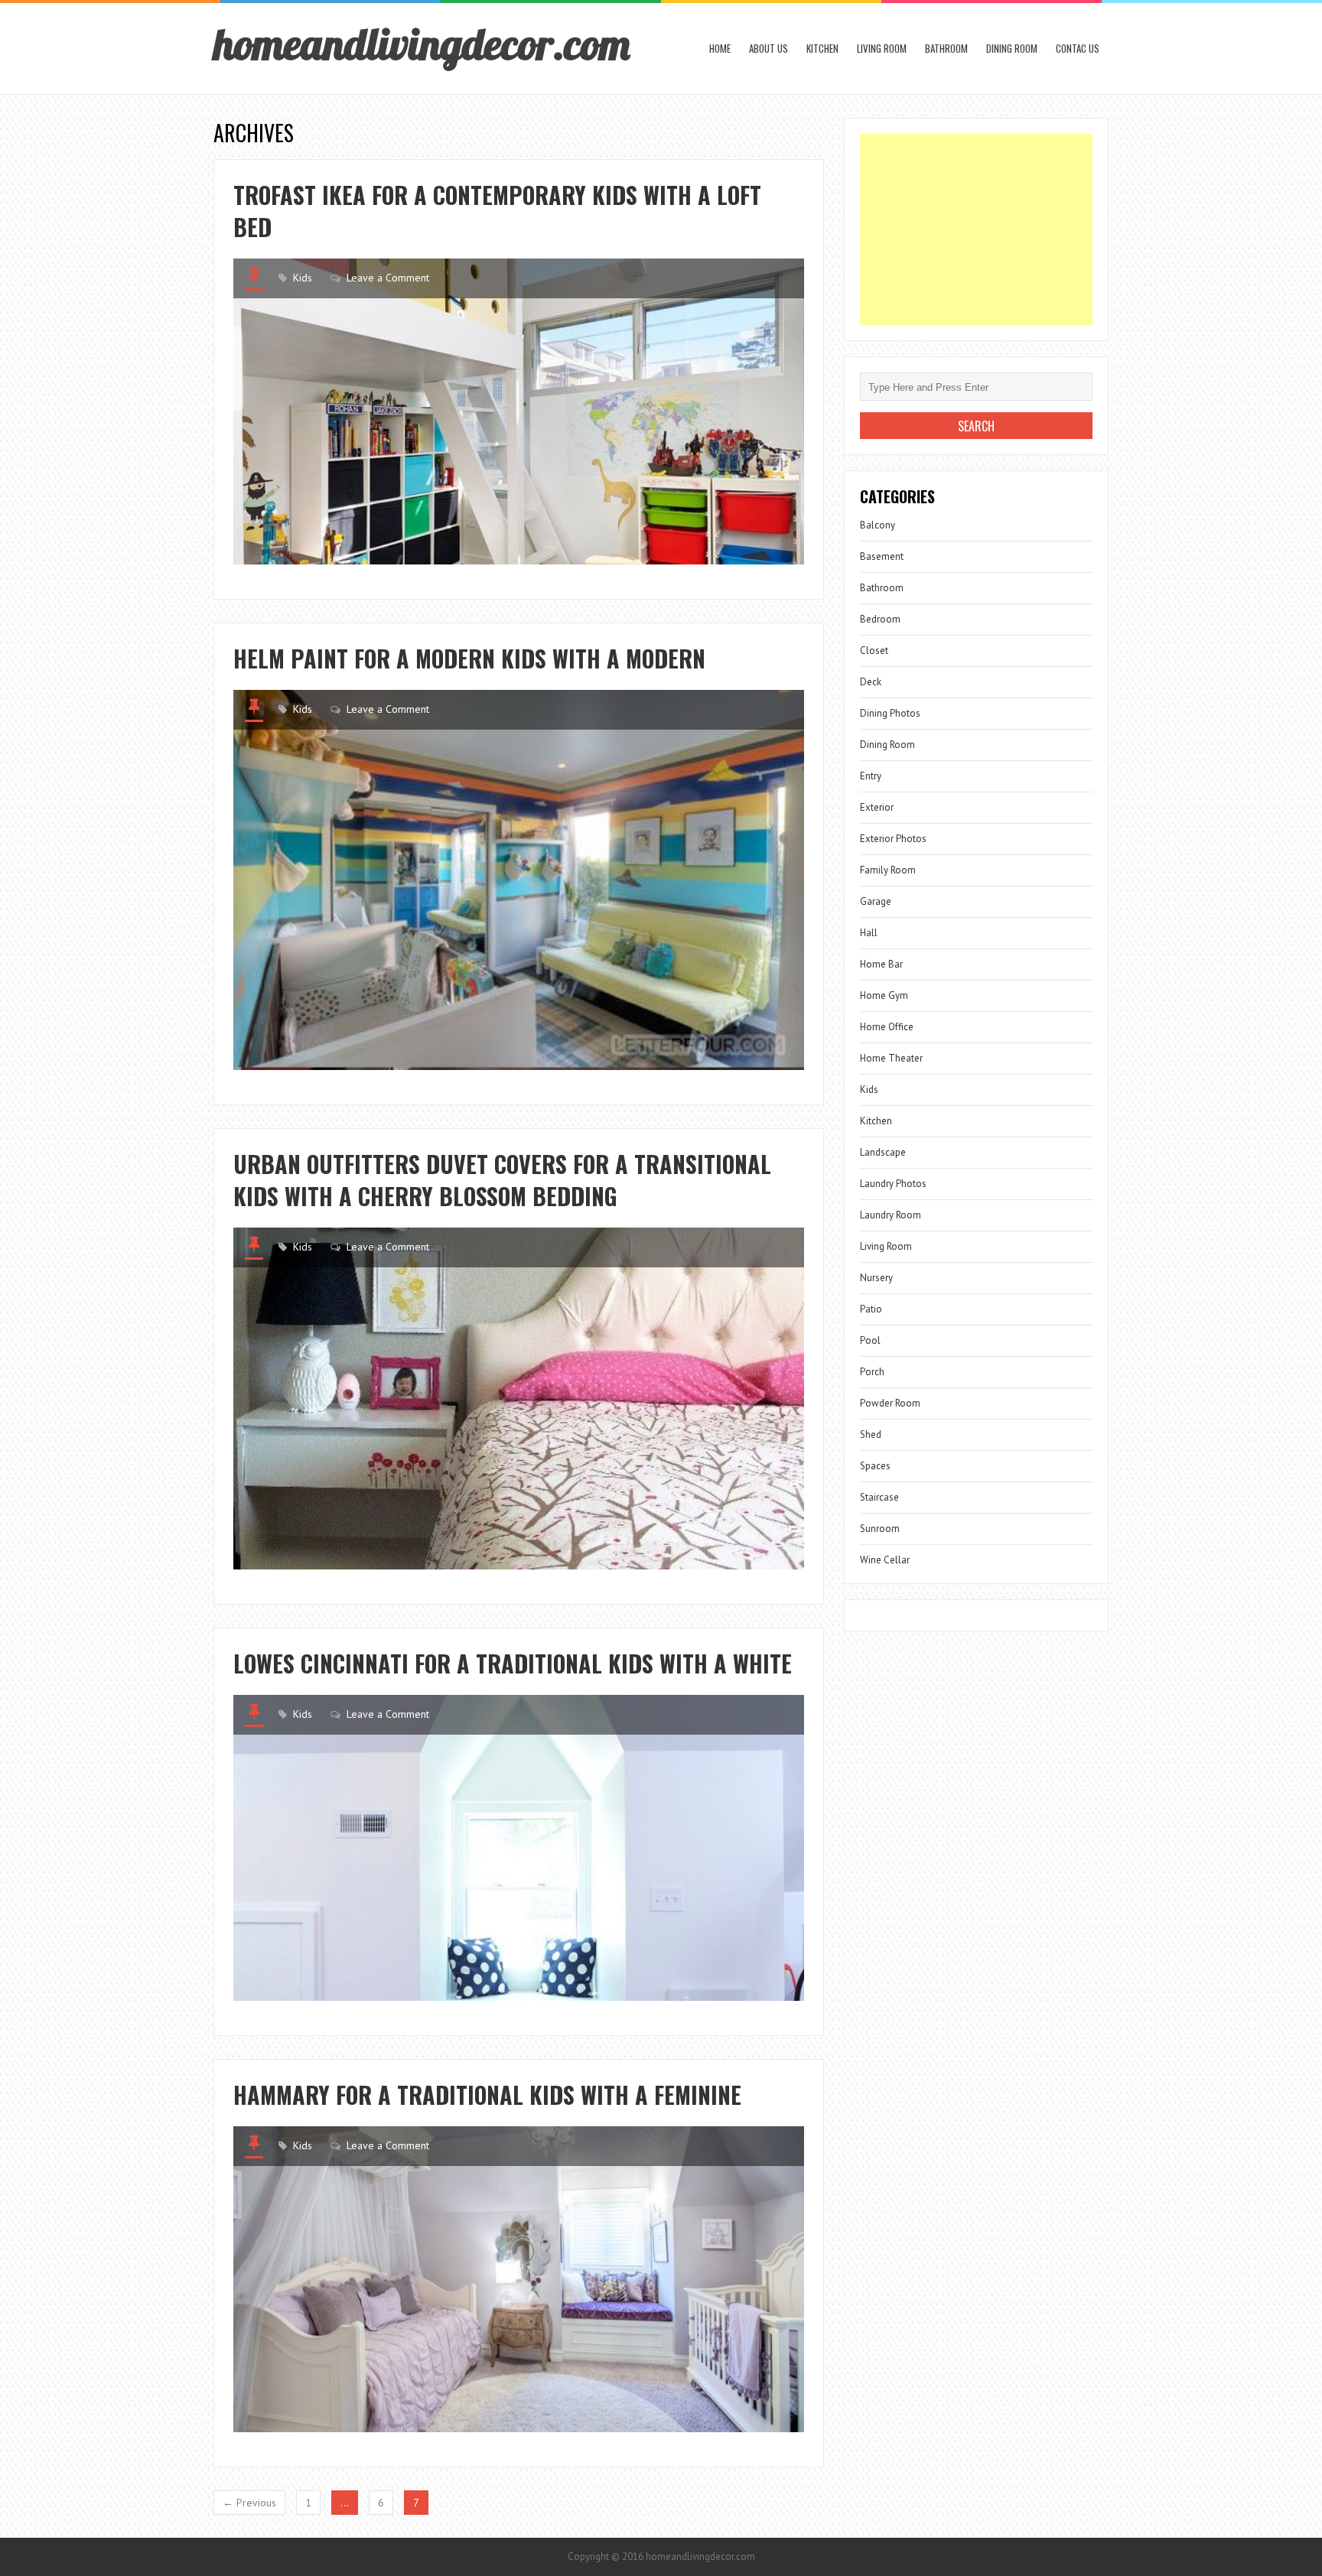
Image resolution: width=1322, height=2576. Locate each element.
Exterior (877, 807)
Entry (871, 776)
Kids (303, 278)
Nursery (876, 1278)
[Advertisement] (976, 229)
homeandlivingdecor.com (422, 44)
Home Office (887, 1027)
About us (768, 48)
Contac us (1078, 48)
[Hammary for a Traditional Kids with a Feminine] (519, 2279)
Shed (871, 1434)
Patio (871, 1309)
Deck (871, 682)
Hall (869, 933)
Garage (876, 901)
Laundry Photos (893, 1184)
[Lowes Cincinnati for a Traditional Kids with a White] (519, 1848)
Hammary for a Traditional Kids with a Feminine (487, 2095)
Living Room (882, 48)
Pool (870, 1340)
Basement (882, 556)
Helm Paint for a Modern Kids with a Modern (469, 658)
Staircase (879, 1497)
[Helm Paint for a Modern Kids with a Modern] (519, 880)
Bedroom (880, 619)
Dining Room (1012, 48)
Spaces (875, 1466)
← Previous (249, 2503)
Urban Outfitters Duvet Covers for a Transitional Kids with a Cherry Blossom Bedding (502, 1180)
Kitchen (822, 48)
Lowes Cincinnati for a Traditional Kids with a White (513, 1663)
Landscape (883, 1152)
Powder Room (890, 1403)
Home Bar (881, 964)
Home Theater (891, 1058)
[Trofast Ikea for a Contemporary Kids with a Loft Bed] (519, 411)
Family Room (888, 870)
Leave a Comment (388, 278)
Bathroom (946, 48)
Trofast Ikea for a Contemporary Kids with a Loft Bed (497, 211)
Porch (872, 1372)
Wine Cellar (885, 1560)
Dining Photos (890, 713)
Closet (874, 651)
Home (720, 48)
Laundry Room (891, 1215)
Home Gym (884, 995)
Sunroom (880, 1529)
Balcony (878, 525)
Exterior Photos (893, 839)
